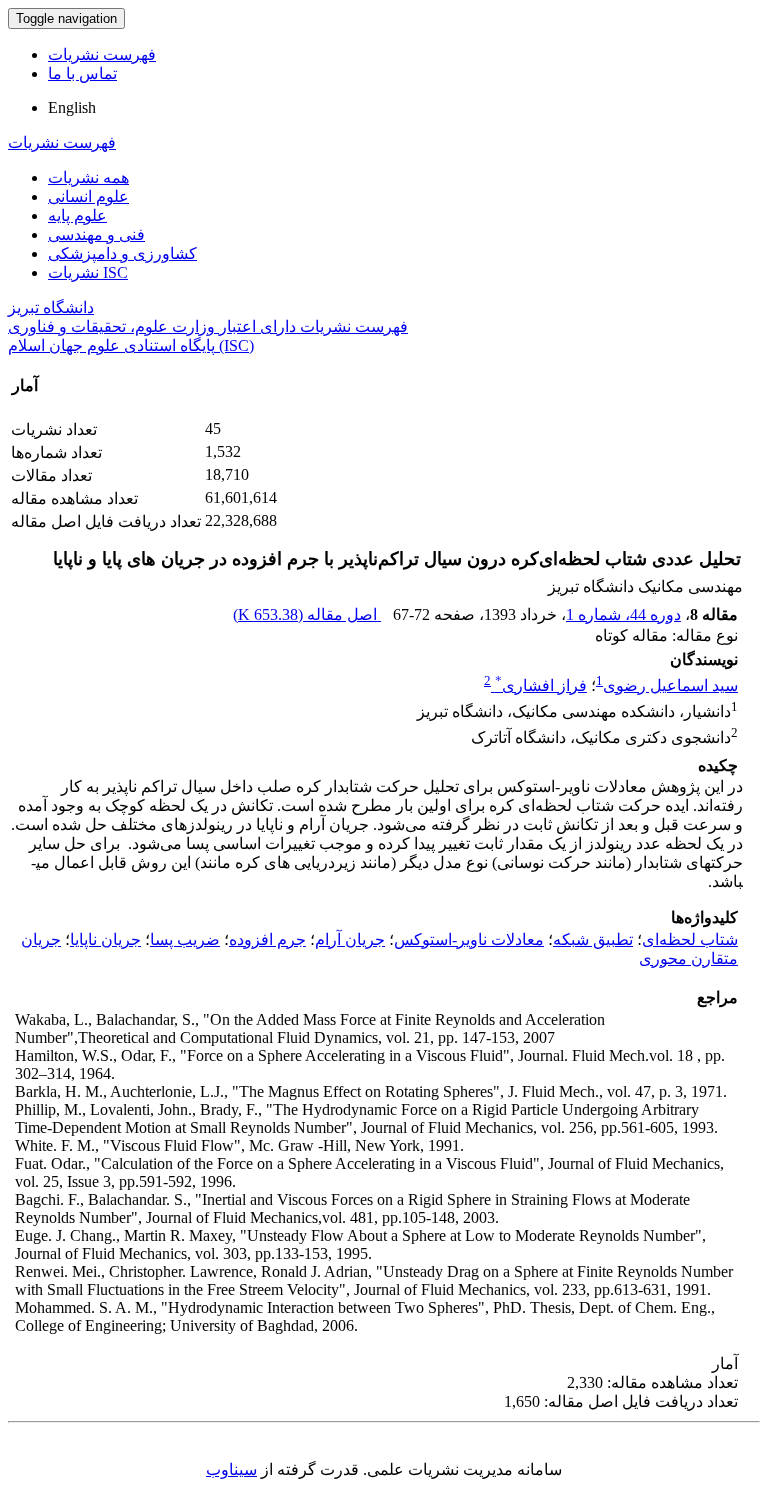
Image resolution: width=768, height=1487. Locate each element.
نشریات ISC (88, 272)
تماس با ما (82, 73)
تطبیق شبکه (593, 939)
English (72, 107)
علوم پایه (77, 215)
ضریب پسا (185, 939)
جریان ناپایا (105, 939)
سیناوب (231, 1469)
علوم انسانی (88, 196)
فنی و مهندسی (96, 234)
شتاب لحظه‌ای (690, 939)
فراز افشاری (541, 685)
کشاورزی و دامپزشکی (122, 253)
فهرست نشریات (102, 54)
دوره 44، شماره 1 (623, 614)
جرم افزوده (267, 939)
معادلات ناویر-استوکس (469, 939)
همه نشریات (88, 177)
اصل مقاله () (307, 614)
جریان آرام (350, 939)
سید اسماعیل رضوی (670, 685)
